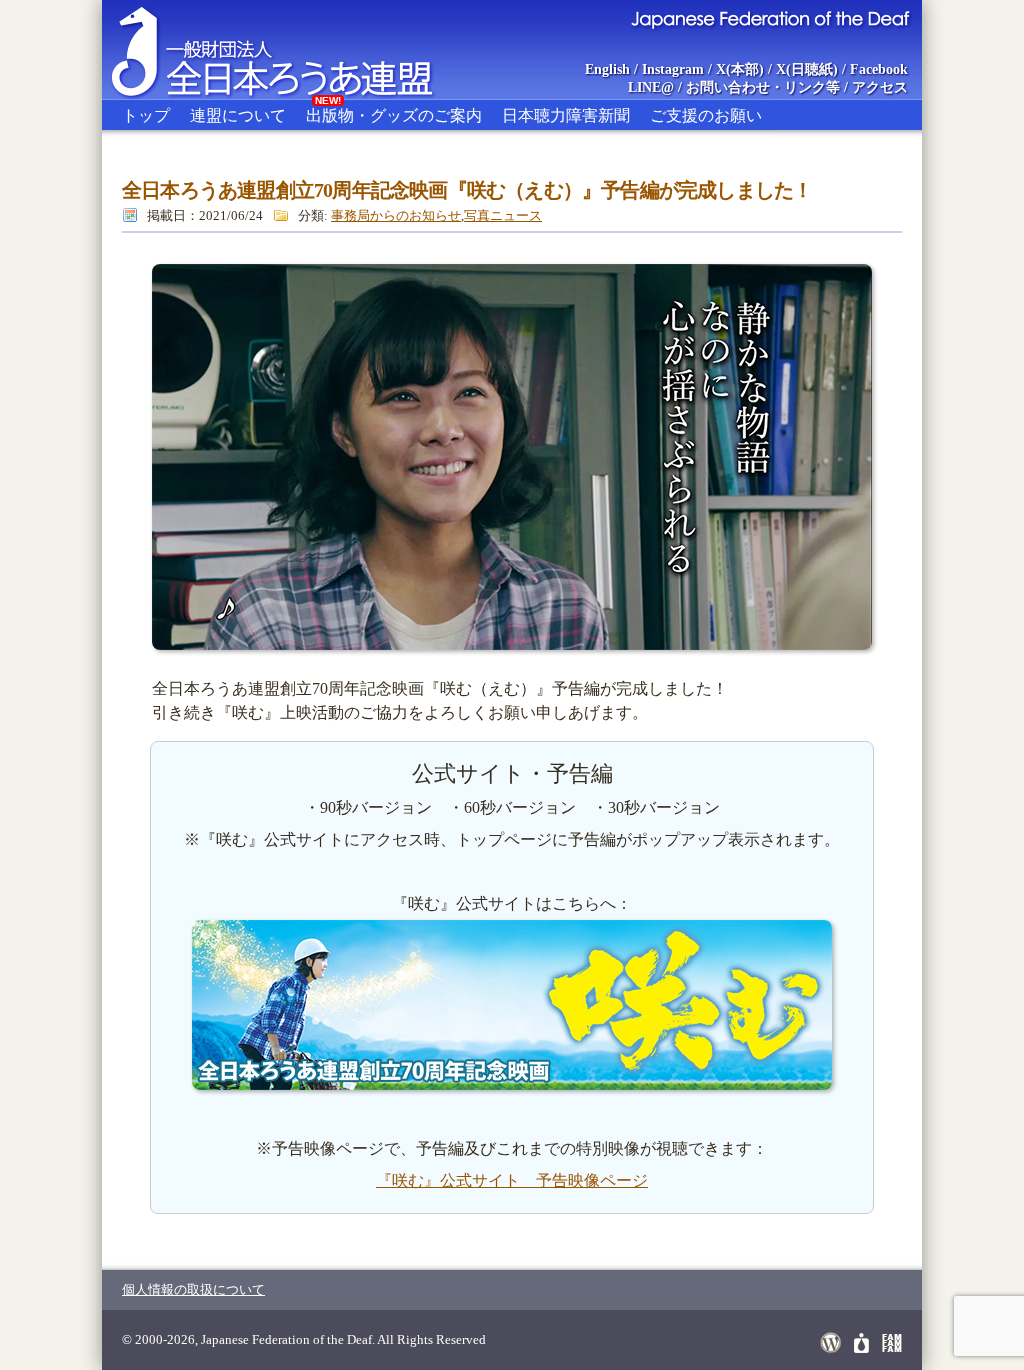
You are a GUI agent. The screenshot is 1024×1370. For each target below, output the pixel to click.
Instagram (673, 69)
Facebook (879, 69)
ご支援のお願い (706, 115)
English (607, 69)
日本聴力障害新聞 (566, 115)
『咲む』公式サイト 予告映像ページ (512, 1180)
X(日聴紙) (807, 69)
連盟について (238, 115)
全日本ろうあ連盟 (291, 50)
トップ (146, 115)
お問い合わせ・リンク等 (763, 87)
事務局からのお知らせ (396, 215)
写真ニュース (503, 215)
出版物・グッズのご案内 (394, 112)
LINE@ (651, 87)
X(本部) (740, 69)
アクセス (880, 87)
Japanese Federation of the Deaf (769, 18)
